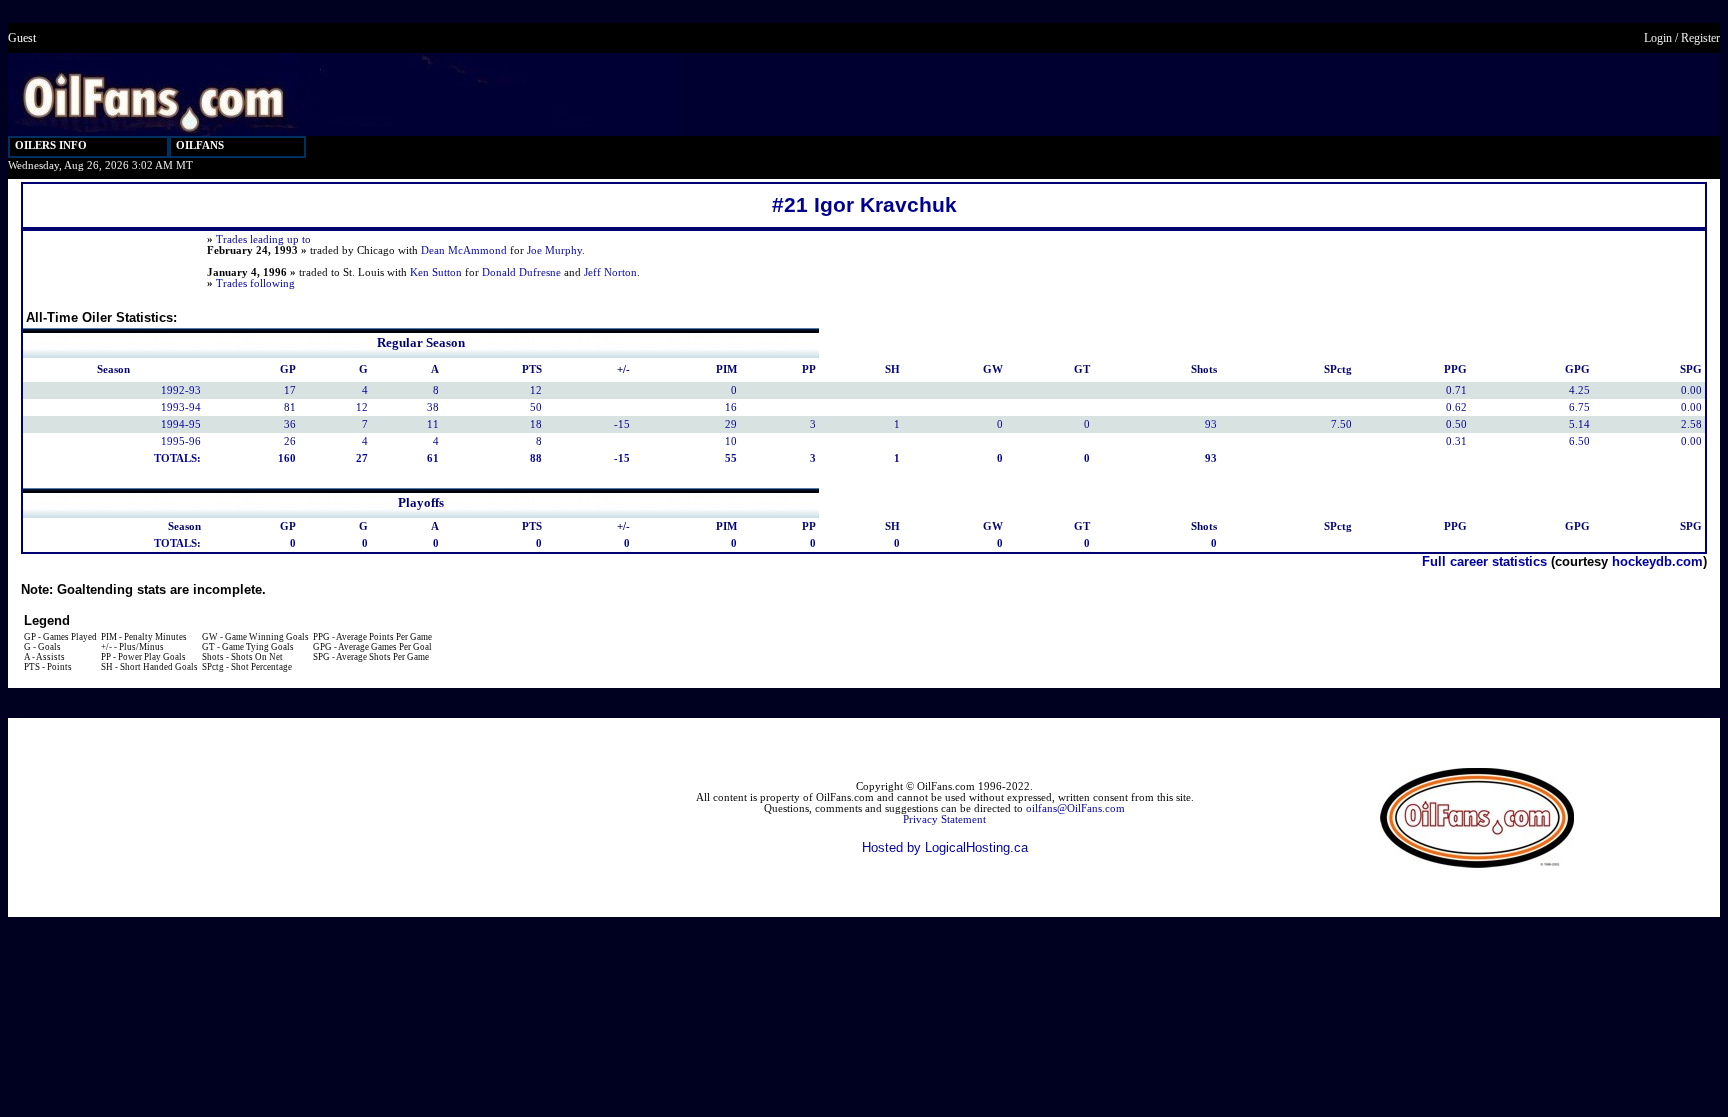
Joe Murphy (554, 250)
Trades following (255, 283)
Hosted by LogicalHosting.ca (945, 847)
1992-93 (181, 390)
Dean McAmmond (464, 250)
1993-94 (181, 407)
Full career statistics (1484, 561)
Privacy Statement (944, 819)
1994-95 (181, 424)
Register (1700, 38)
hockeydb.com (1657, 561)
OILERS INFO (51, 145)
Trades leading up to (263, 239)
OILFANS (200, 145)
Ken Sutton (436, 272)
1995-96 (181, 441)
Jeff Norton (610, 272)
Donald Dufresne (521, 272)
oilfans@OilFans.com (1075, 808)
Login (1658, 38)
